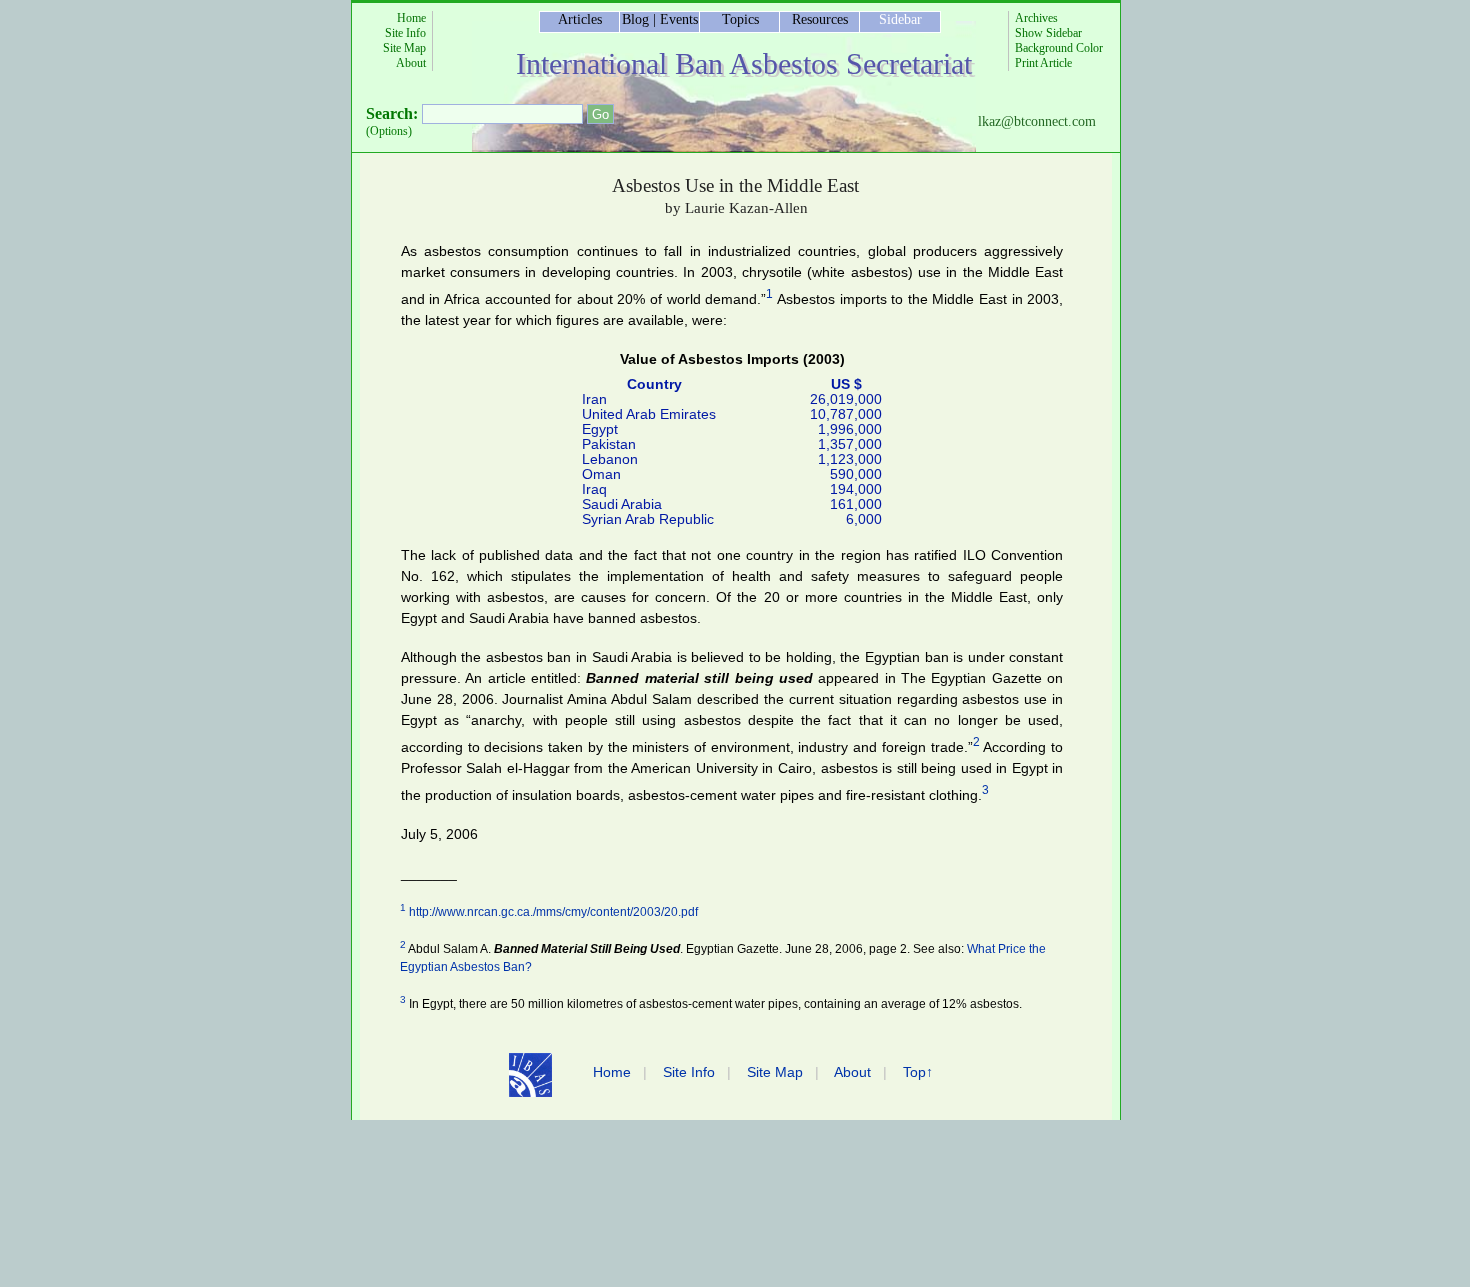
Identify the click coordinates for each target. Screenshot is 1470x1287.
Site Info (405, 33)
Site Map (404, 48)
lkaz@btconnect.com (1037, 121)
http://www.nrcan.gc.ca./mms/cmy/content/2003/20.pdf (553, 912)
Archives (1036, 18)
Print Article (1043, 63)
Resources (820, 19)
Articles (580, 19)
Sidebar (900, 19)
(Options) (389, 131)
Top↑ (918, 1072)
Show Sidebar (1048, 33)
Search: (392, 113)
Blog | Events (660, 19)
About (411, 63)
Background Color (1059, 48)
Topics (740, 19)
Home (411, 18)
